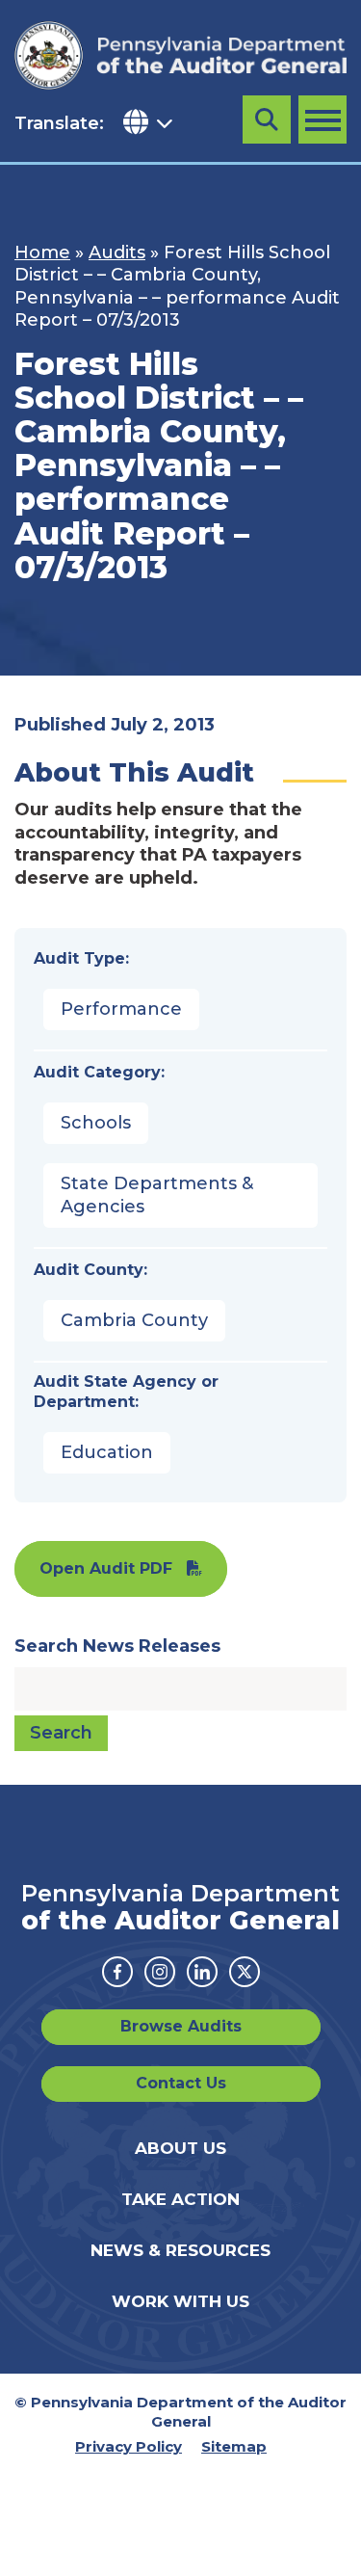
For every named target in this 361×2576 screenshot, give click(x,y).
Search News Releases (117, 1646)
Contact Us (181, 2083)
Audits (117, 252)
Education (107, 1452)
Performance (121, 1009)
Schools (96, 1123)
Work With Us (180, 2301)
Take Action (180, 2199)
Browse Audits (181, 2026)
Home (42, 252)
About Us (180, 2148)
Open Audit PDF (106, 1568)
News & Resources (180, 2250)
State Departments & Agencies (157, 1195)
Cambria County (134, 1320)
